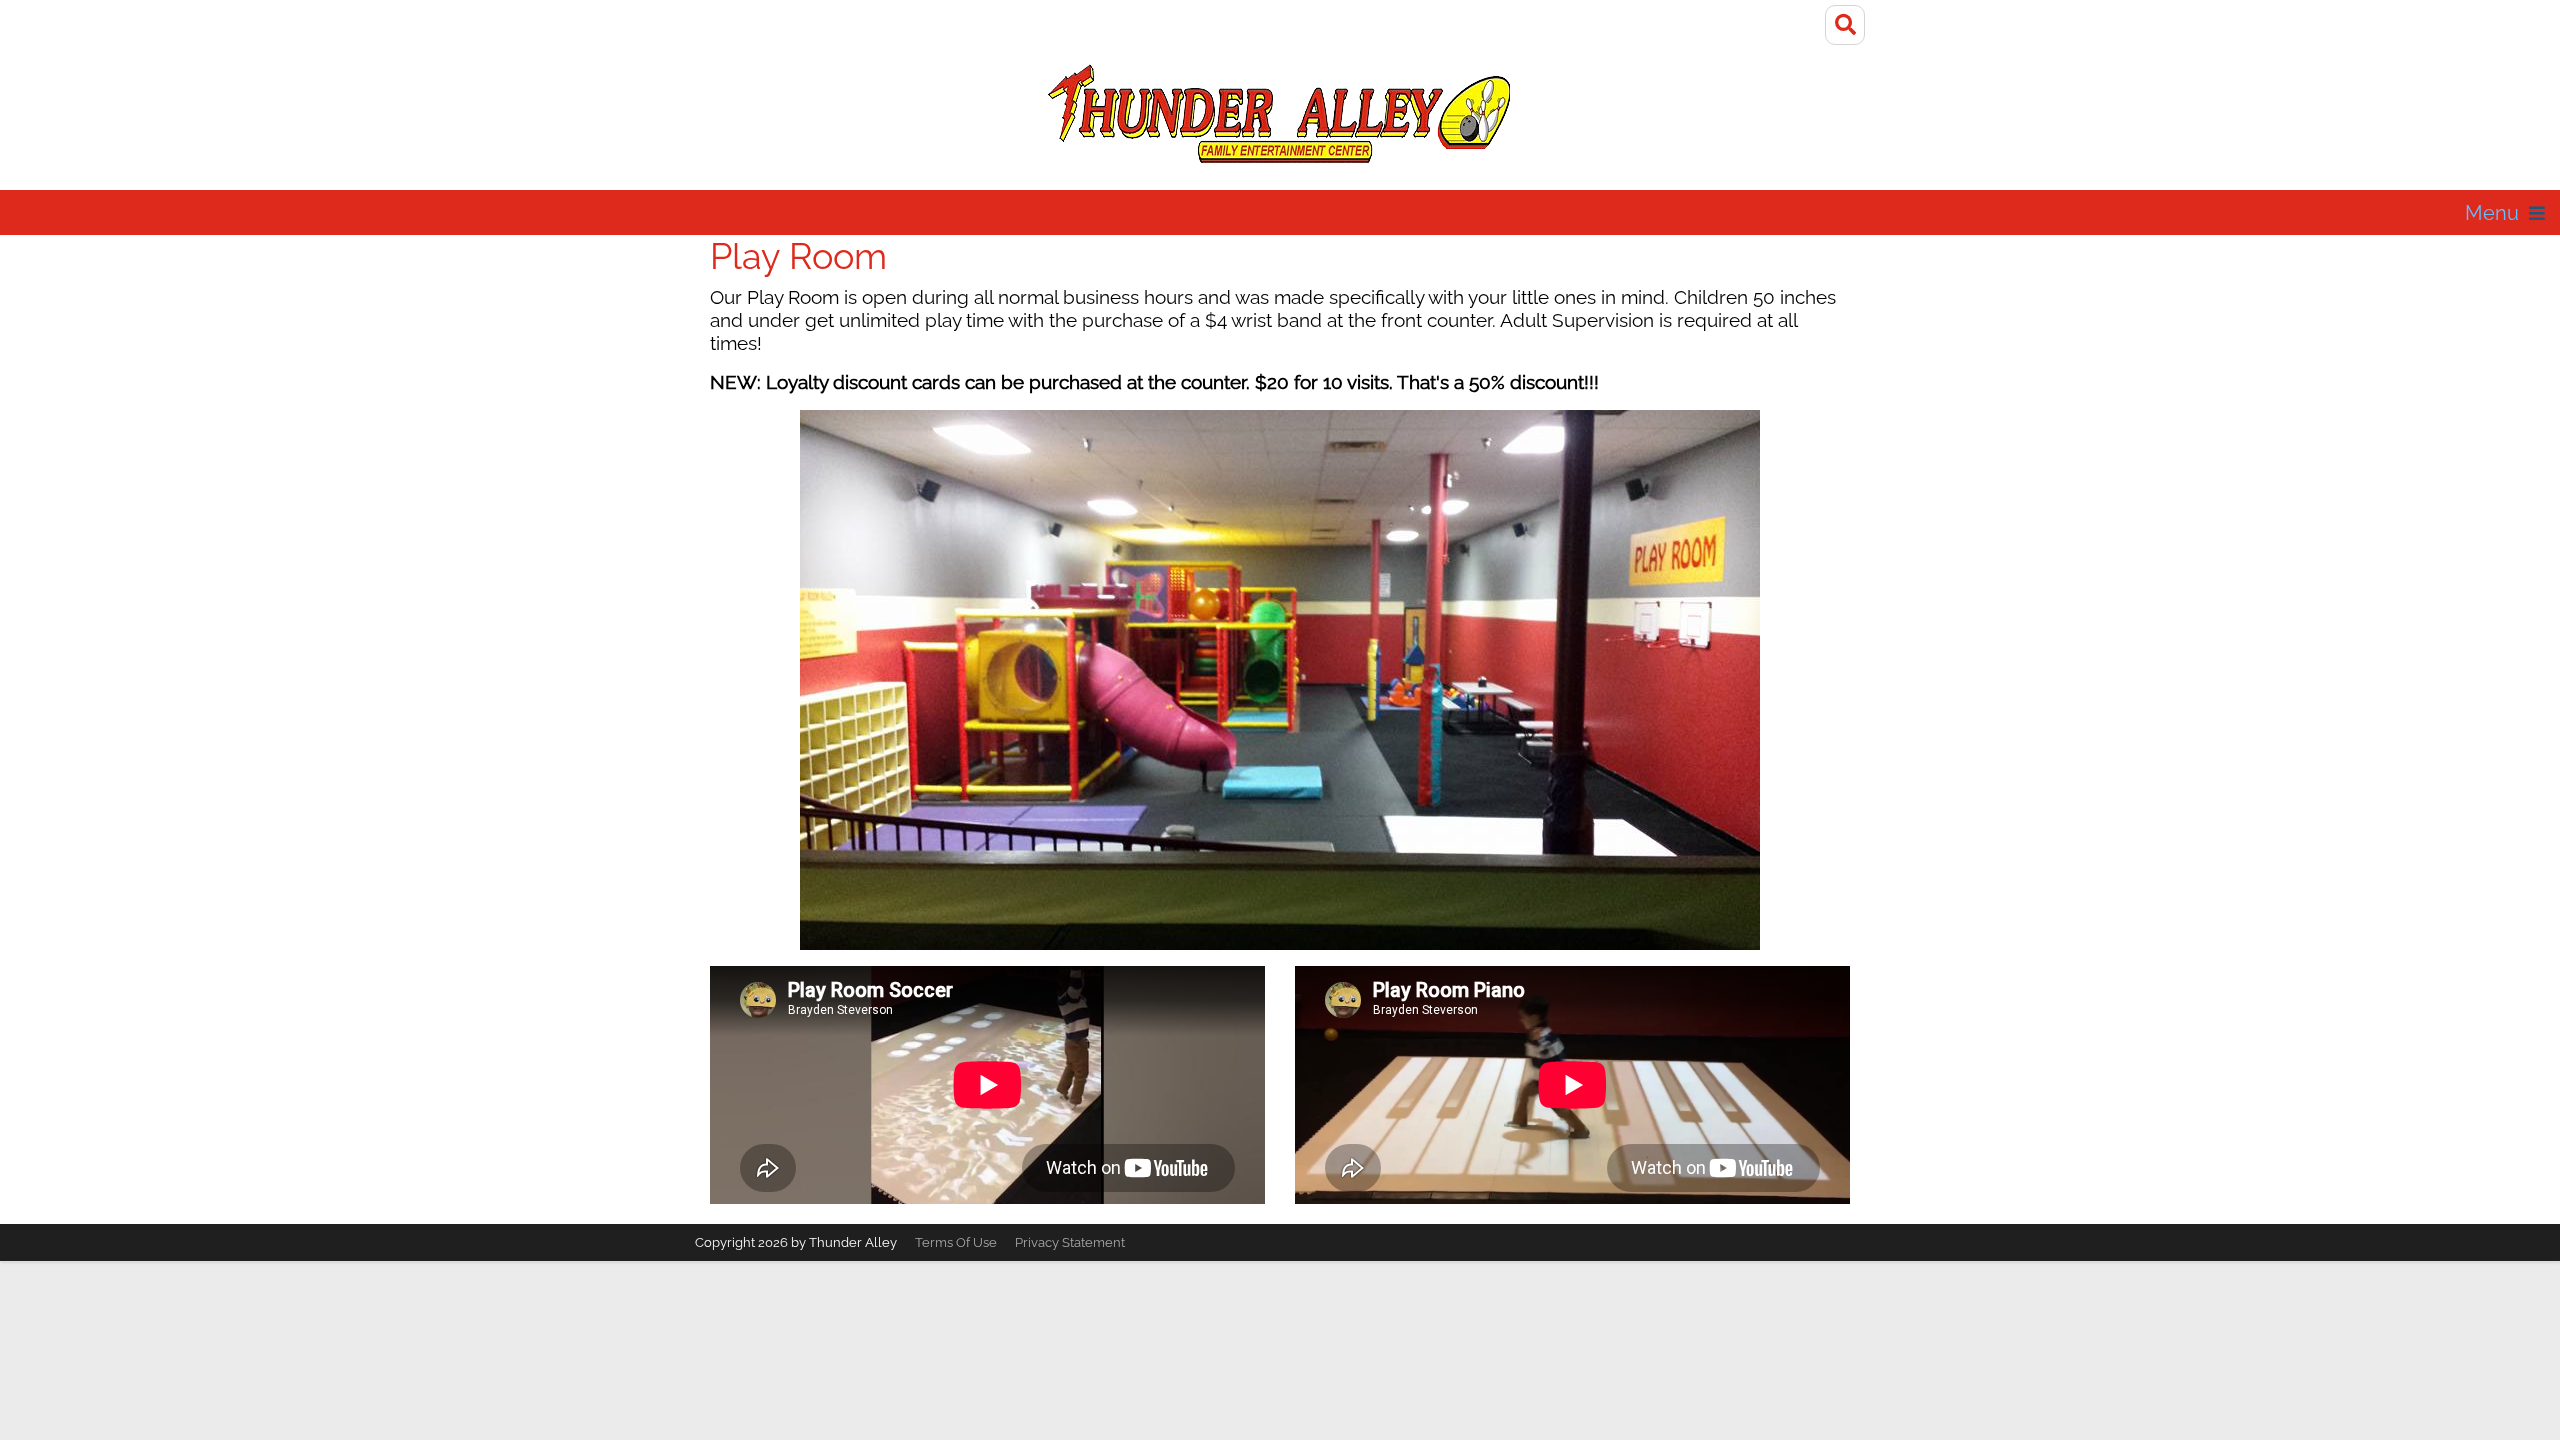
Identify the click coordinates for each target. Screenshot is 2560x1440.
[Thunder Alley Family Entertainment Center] (1280, 112)
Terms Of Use (956, 1242)
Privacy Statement (1070, 1242)
